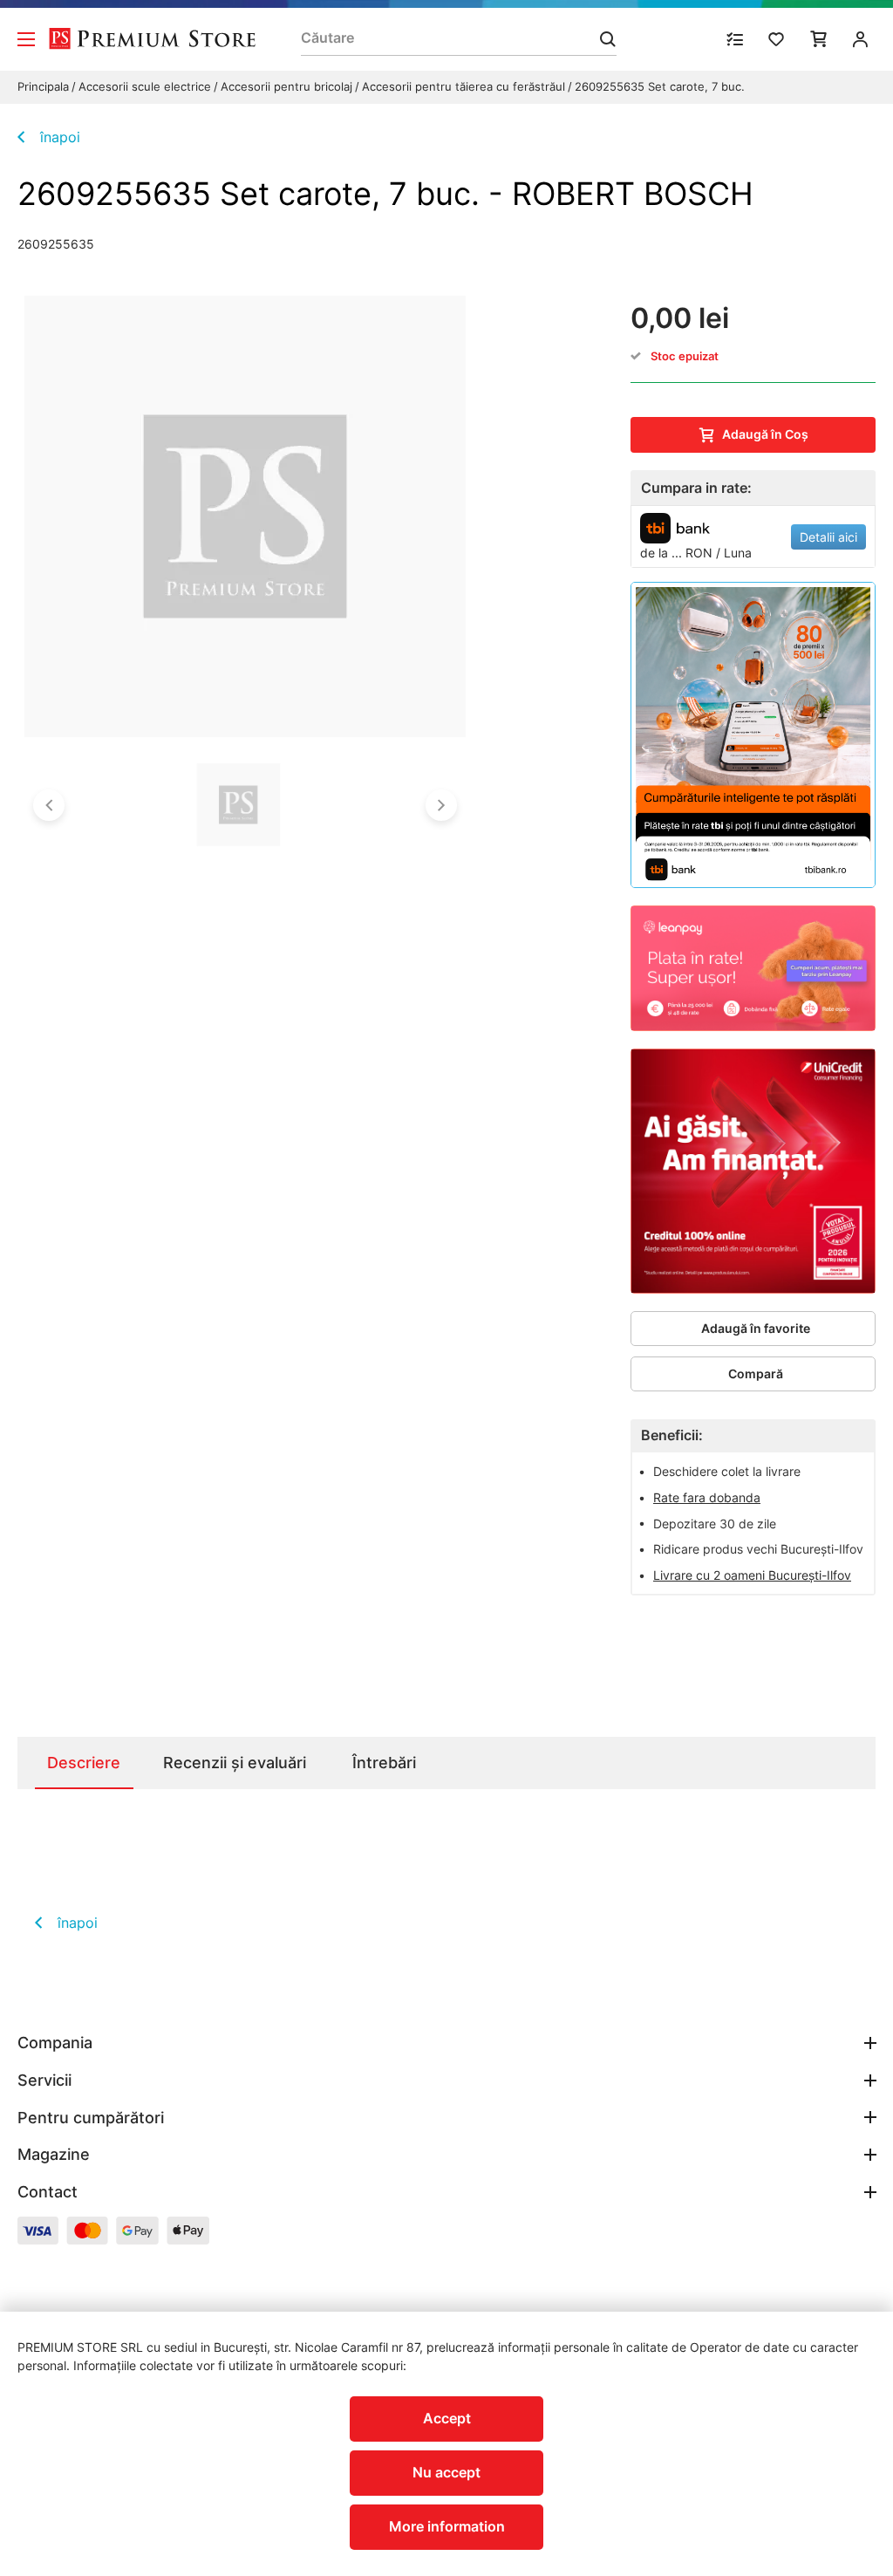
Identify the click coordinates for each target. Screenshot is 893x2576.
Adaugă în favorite (756, 1328)
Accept (447, 2418)
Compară (756, 1373)
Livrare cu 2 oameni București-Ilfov (752, 1575)
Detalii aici (828, 537)
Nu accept (446, 2472)
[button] (49, 805)
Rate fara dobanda (707, 1497)
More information (447, 2526)
